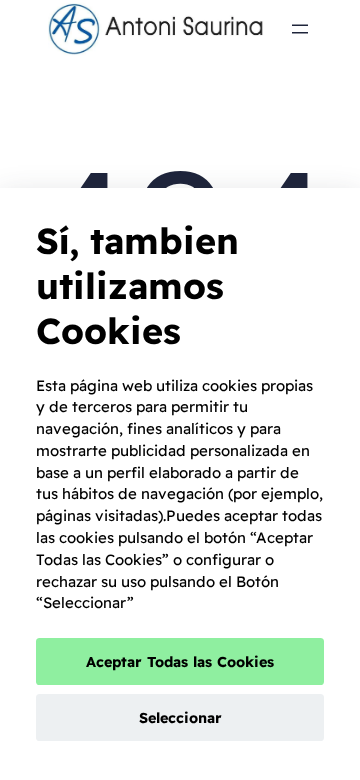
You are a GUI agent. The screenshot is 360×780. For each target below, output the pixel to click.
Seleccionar (180, 718)
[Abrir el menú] (300, 29)
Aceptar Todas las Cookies (180, 662)
